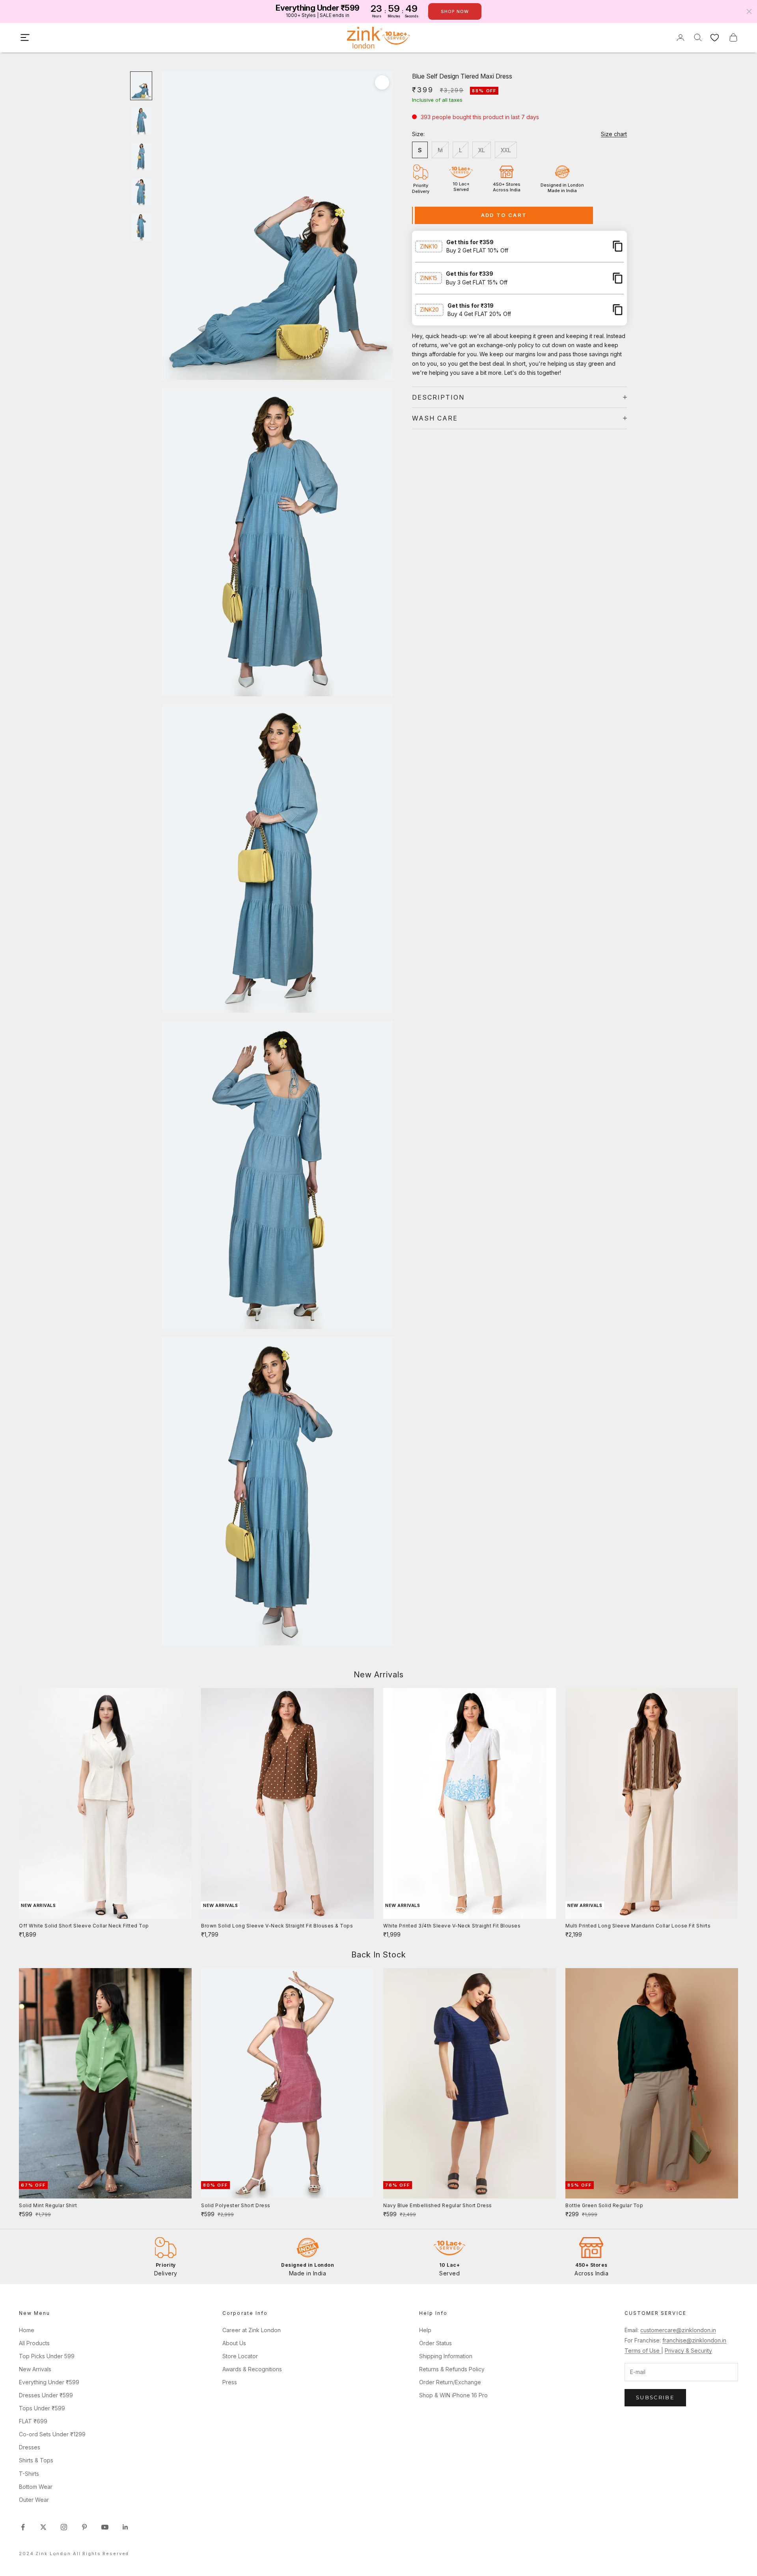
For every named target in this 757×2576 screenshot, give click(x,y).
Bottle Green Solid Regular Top (604, 2205)
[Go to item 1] (141, 86)
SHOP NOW (455, 11)
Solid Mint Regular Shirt (48, 2205)
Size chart (614, 134)
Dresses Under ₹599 (46, 2395)
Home (27, 2330)
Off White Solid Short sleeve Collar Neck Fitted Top (84, 1926)
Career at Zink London (252, 2330)
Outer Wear (34, 2500)
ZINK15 (429, 278)
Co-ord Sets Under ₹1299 (52, 2434)
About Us (234, 2343)
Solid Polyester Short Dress (236, 2205)
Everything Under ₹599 (49, 2382)
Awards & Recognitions (252, 2369)
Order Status (435, 2343)
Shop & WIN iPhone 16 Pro (453, 2395)
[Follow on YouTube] (105, 2527)
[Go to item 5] (141, 227)
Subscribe (655, 2397)
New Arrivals (35, 2369)
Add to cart (504, 215)
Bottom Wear (36, 2487)
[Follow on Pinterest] (84, 2527)
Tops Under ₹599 (42, 2408)
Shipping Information (446, 2356)
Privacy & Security (688, 2351)
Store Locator (240, 2356)
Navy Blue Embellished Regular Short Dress (438, 2205)
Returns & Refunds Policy (452, 2369)
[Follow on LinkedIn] (125, 2527)
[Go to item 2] (141, 121)
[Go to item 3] (141, 157)
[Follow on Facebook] (23, 2527)
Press (230, 2382)
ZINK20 (429, 309)
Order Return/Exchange (450, 2382)
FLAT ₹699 (33, 2421)
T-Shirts (29, 2474)
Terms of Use (643, 2351)
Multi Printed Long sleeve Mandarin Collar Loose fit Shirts (638, 1926)
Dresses (30, 2447)
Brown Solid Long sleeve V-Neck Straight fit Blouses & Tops (277, 1926)
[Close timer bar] (749, 11)
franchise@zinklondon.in (694, 2340)
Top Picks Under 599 (47, 2356)
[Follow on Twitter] (43, 2527)
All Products (34, 2343)
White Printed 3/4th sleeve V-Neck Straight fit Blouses (452, 1926)
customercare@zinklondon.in (678, 2330)
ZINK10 (429, 246)
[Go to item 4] (141, 192)
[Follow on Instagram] (64, 2527)
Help (425, 2330)
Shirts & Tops (36, 2460)
